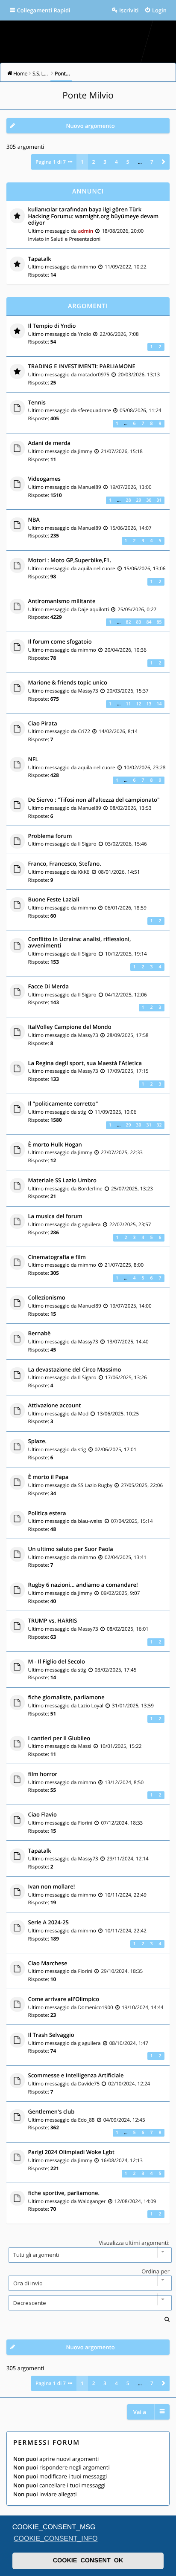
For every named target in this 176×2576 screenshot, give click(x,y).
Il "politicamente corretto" (63, 1104)
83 (138, 622)
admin (85, 231)
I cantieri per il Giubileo (59, 1739)
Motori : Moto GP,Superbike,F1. (70, 560)
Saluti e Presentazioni (76, 239)
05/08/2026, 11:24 (141, 410)
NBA (34, 520)
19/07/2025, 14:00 (131, 1306)
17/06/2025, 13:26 (126, 1378)
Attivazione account (55, 1406)
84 (149, 622)
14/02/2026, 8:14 (118, 731)
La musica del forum (55, 1216)
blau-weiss (90, 1521)
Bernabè (40, 1334)
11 (128, 704)
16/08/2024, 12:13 (122, 2160)
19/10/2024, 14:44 (143, 2007)
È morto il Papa (48, 1477)
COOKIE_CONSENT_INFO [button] (56, 2539)
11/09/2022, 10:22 (126, 267)
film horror (43, 1774)
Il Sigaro (87, 844)
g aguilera (89, 1224)
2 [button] (94, 162)
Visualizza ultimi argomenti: (134, 2243)
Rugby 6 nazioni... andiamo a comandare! (83, 1585)
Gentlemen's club (51, 2112)
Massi (84, 1746)
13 (149, 704)
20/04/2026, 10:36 (126, 650)
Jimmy (85, 451)
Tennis (37, 403)
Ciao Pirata (43, 724)
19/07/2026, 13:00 (131, 487)
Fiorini (85, 1823)
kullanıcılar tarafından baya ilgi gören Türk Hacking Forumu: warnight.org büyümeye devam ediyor (94, 216)
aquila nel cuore (96, 569)
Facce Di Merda (49, 987)
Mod (83, 1414)
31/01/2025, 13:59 (133, 1706)
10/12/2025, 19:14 (126, 954)
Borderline (90, 1189)
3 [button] (105, 162)
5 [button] (128, 162)
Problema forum (50, 836)
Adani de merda (50, 443)
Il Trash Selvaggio (51, 2035)
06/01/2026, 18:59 (126, 908)
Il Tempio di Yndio (52, 326)
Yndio (84, 334)
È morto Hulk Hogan (55, 1145)
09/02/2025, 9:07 (120, 1593)
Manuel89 (89, 487)
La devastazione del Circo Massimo (75, 1370)
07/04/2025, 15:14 (132, 1521)
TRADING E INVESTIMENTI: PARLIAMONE (82, 367)
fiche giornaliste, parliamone (66, 1698)
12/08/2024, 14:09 (135, 2201)
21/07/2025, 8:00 (124, 1265)
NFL (33, 760)
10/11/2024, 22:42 (126, 1931)
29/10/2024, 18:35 (122, 1971)
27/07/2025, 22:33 (122, 1152)
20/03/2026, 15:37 (128, 691)
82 (128, 622)
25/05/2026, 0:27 (137, 609)
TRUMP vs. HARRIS (53, 1621)
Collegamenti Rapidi (44, 10)
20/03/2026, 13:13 (139, 375)
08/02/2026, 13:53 (131, 808)
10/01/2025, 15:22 (121, 1746)
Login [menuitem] (159, 10)
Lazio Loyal (91, 1706)
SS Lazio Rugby (95, 1485)
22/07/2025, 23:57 (130, 1224)
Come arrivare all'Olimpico (64, 1999)
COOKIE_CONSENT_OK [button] (88, 2561)
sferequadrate (94, 410)
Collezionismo (47, 1298)
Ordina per (155, 2271)
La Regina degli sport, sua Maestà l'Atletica (85, 1063)
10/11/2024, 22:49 (126, 1895)
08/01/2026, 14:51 (119, 872)
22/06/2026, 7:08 (119, 334)
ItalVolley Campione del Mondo (70, 1027)
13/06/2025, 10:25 (118, 1414)
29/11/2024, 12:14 (128, 1859)
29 (138, 500)
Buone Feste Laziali (54, 900)
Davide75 (89, 2084)
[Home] (88, 39)
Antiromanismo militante (62, 601)
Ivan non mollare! (52, 1887)
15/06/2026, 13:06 (145, 569)
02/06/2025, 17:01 (116, 1450)
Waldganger (92, 2201)
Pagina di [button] (51, 162)
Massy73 (88, 691)
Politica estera (47, 1513)
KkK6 (84, 872)
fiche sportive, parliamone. (64, 2193)
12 (138, 704)
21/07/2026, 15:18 (122, 451)
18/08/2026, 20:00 (123, 231)
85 (159, 622)
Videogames (44, 479)
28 (128, 500)
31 (159, 500)
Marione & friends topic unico (68, 683)
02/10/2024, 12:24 (129, 2084)
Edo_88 (86, 2120)
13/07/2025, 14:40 (128, 1342)
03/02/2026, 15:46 (126, 844)
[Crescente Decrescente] (88, 2303)
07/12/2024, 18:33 (122, 1823)
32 (159, 1125)
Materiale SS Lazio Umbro (63, 1181)
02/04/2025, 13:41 (126, 1557)
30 (149, 500)
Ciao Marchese (48, 1964)
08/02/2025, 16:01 (128, 1629)
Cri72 (84, 731)
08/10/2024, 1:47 (129, 2043)
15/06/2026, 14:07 (131, 528)
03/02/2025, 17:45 (116, 1670)
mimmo (87, 267)
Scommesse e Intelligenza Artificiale (76, 2076)
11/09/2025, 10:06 (116, 1112)
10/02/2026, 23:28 (145, 768)
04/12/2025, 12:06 (126, 995)
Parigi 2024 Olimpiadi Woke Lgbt (71, 2152)
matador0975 (94, 375)
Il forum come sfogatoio (60, 642)
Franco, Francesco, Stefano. (65, 864)
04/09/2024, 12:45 (124, 2120)
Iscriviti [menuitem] (129, 10)
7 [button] (152, 162)
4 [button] (116, 162)
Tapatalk (40, 259)
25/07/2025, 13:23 (132, 1189)
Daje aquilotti (93, 609)
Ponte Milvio (88, 95)
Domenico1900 (95, 2007)
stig (82, 1112)
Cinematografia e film (57, 1257)
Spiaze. (38, 1441)
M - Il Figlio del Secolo (57, 1662)
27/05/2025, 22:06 (142, 1485)
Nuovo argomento (90, 126)
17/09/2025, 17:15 (128, 1071)
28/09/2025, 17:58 (128, 1035)
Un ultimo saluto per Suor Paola (71, 1549)
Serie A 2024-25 (49, 1923)
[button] (164, 162)
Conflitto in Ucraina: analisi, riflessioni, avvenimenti (80, 943)
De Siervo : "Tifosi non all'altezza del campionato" (94, 800)
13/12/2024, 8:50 (124, 1782)
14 (159, 704)
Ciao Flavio (43, 1815)
